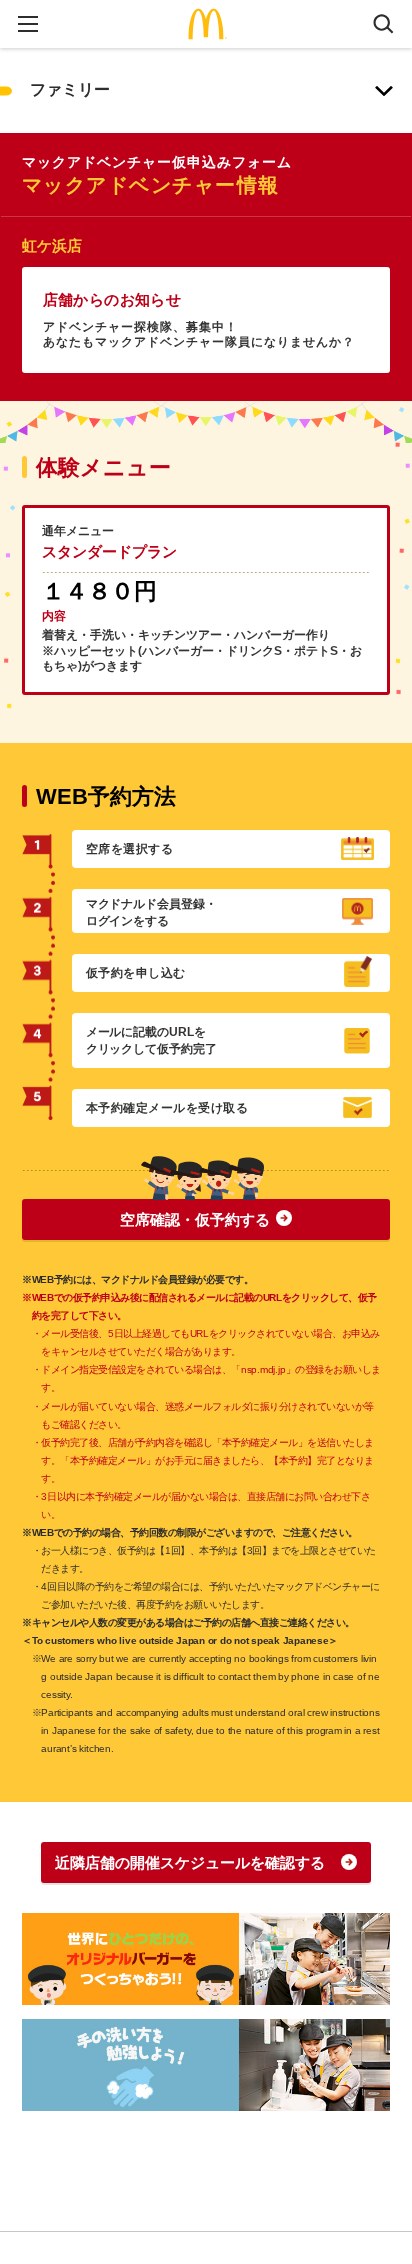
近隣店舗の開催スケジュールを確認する (190, 1862)
